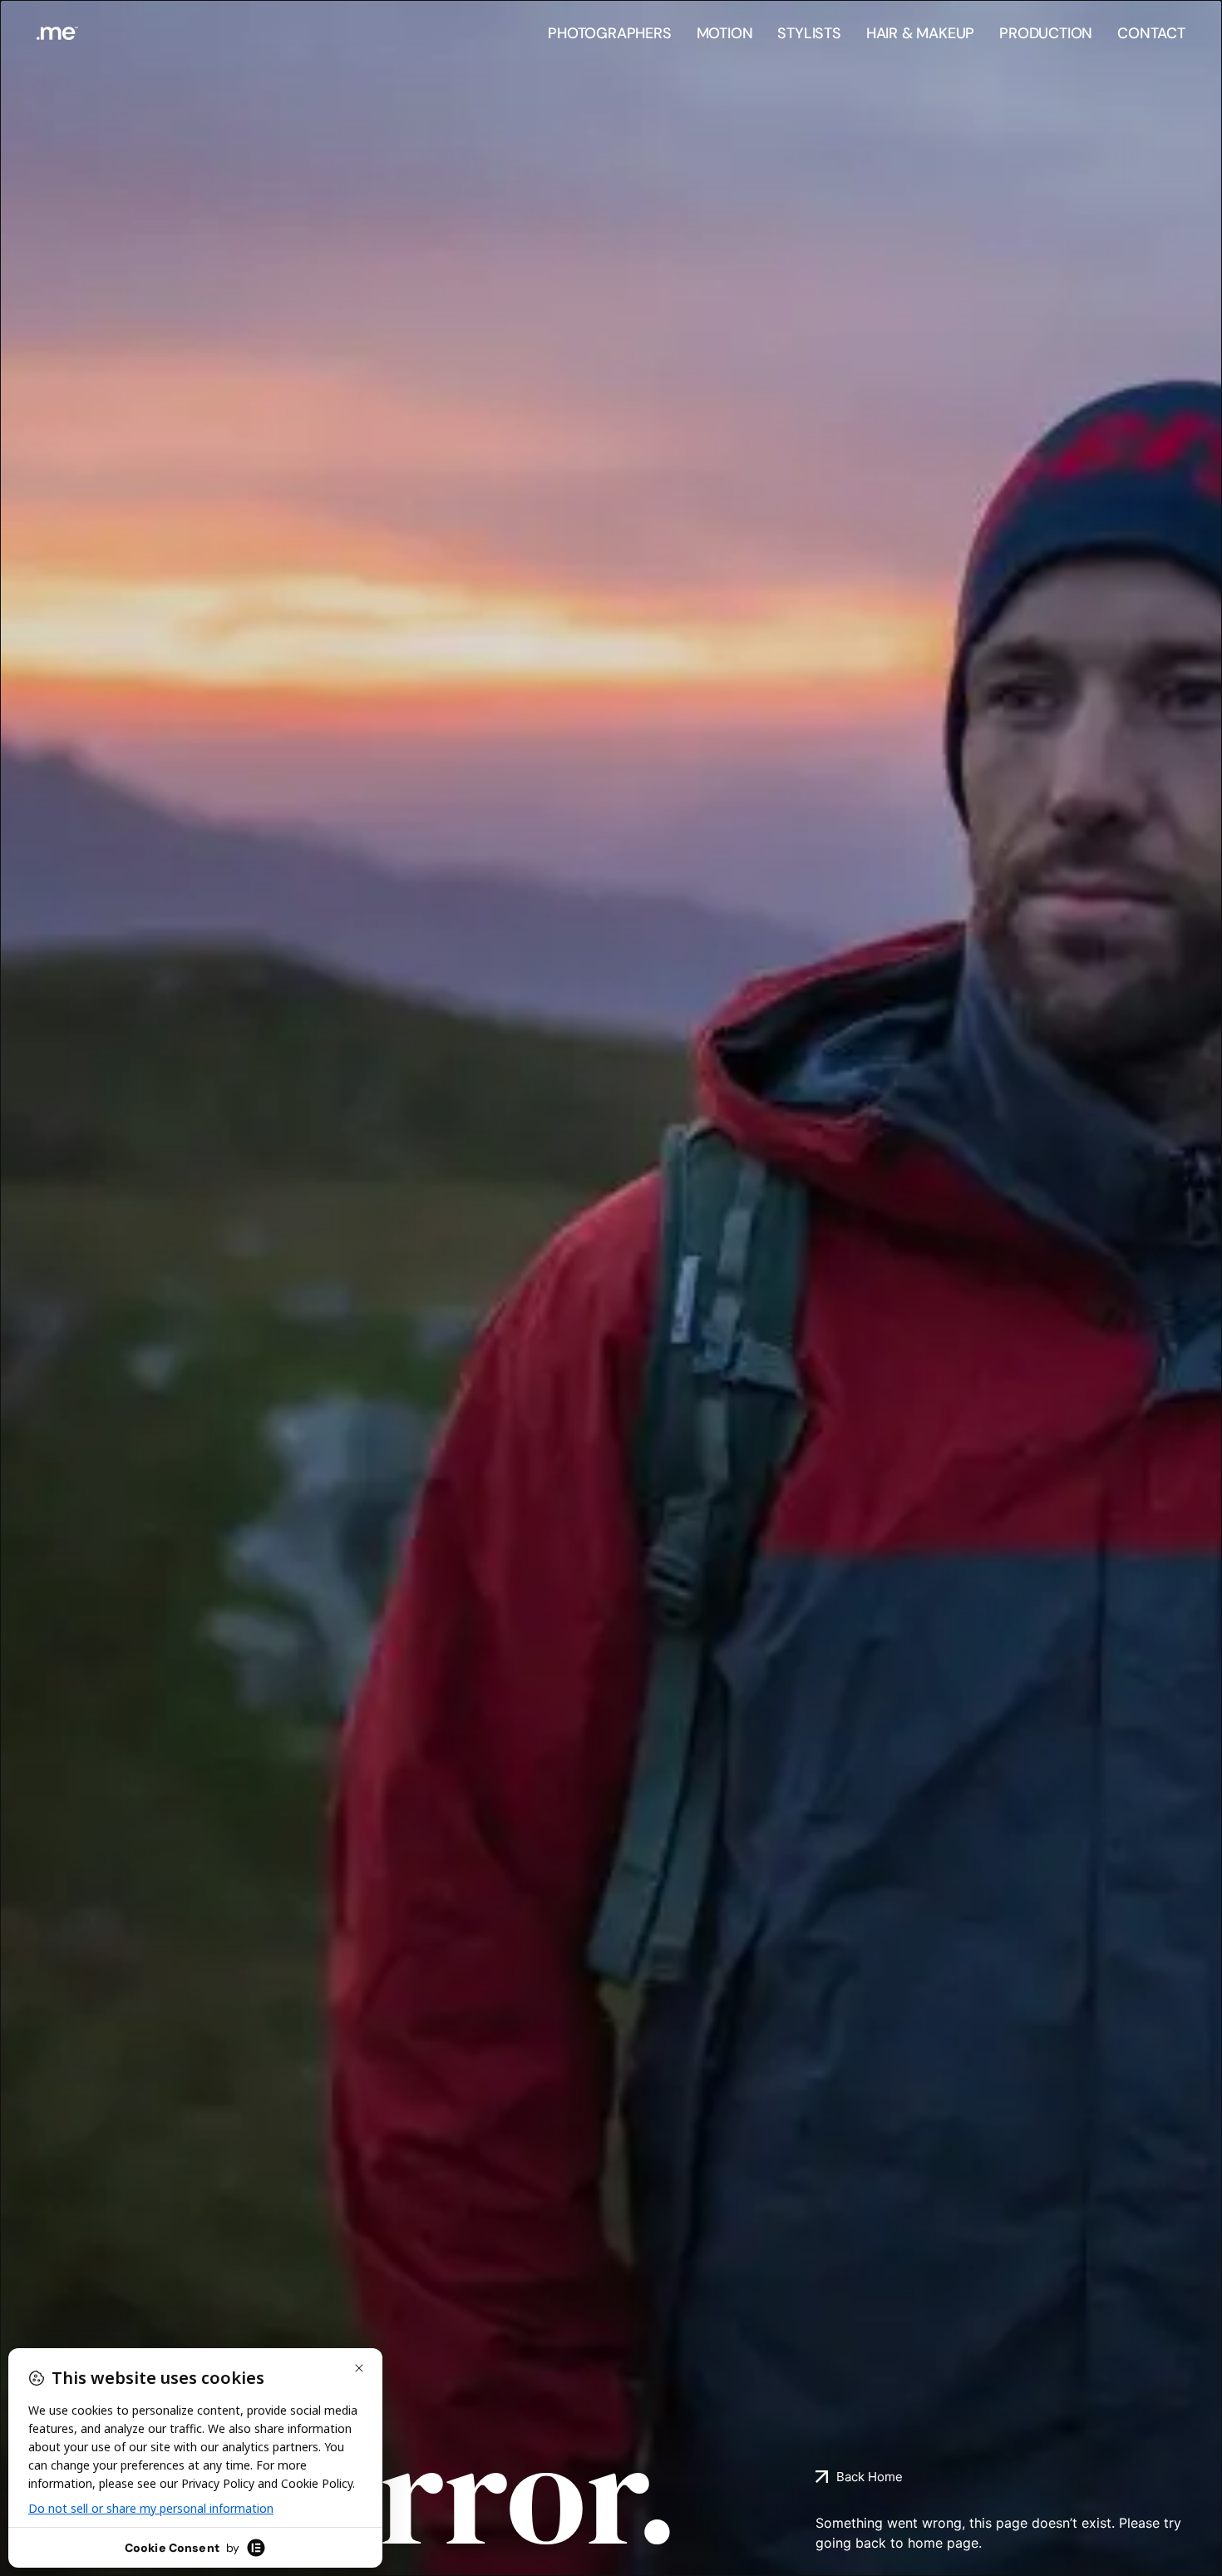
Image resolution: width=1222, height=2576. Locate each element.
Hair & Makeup (920, 33)
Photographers (609, 33)
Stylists (809, 33)
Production (1046, 33)
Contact (1151, 33)
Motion (725, 33)
